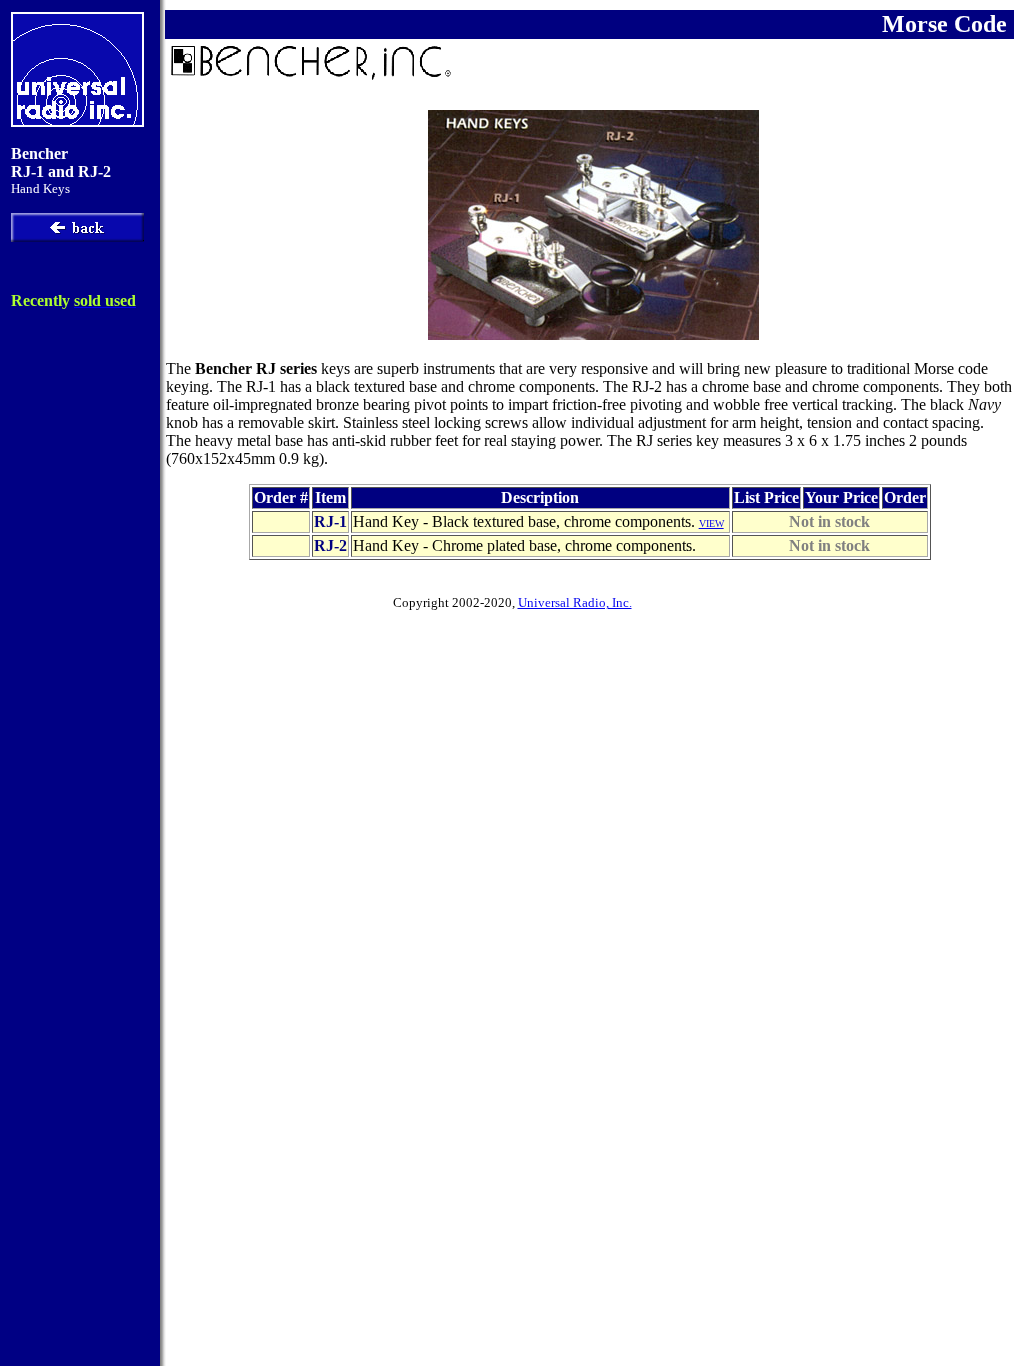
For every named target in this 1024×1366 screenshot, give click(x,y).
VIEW (711, 523)
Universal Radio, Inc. (575, 602)
